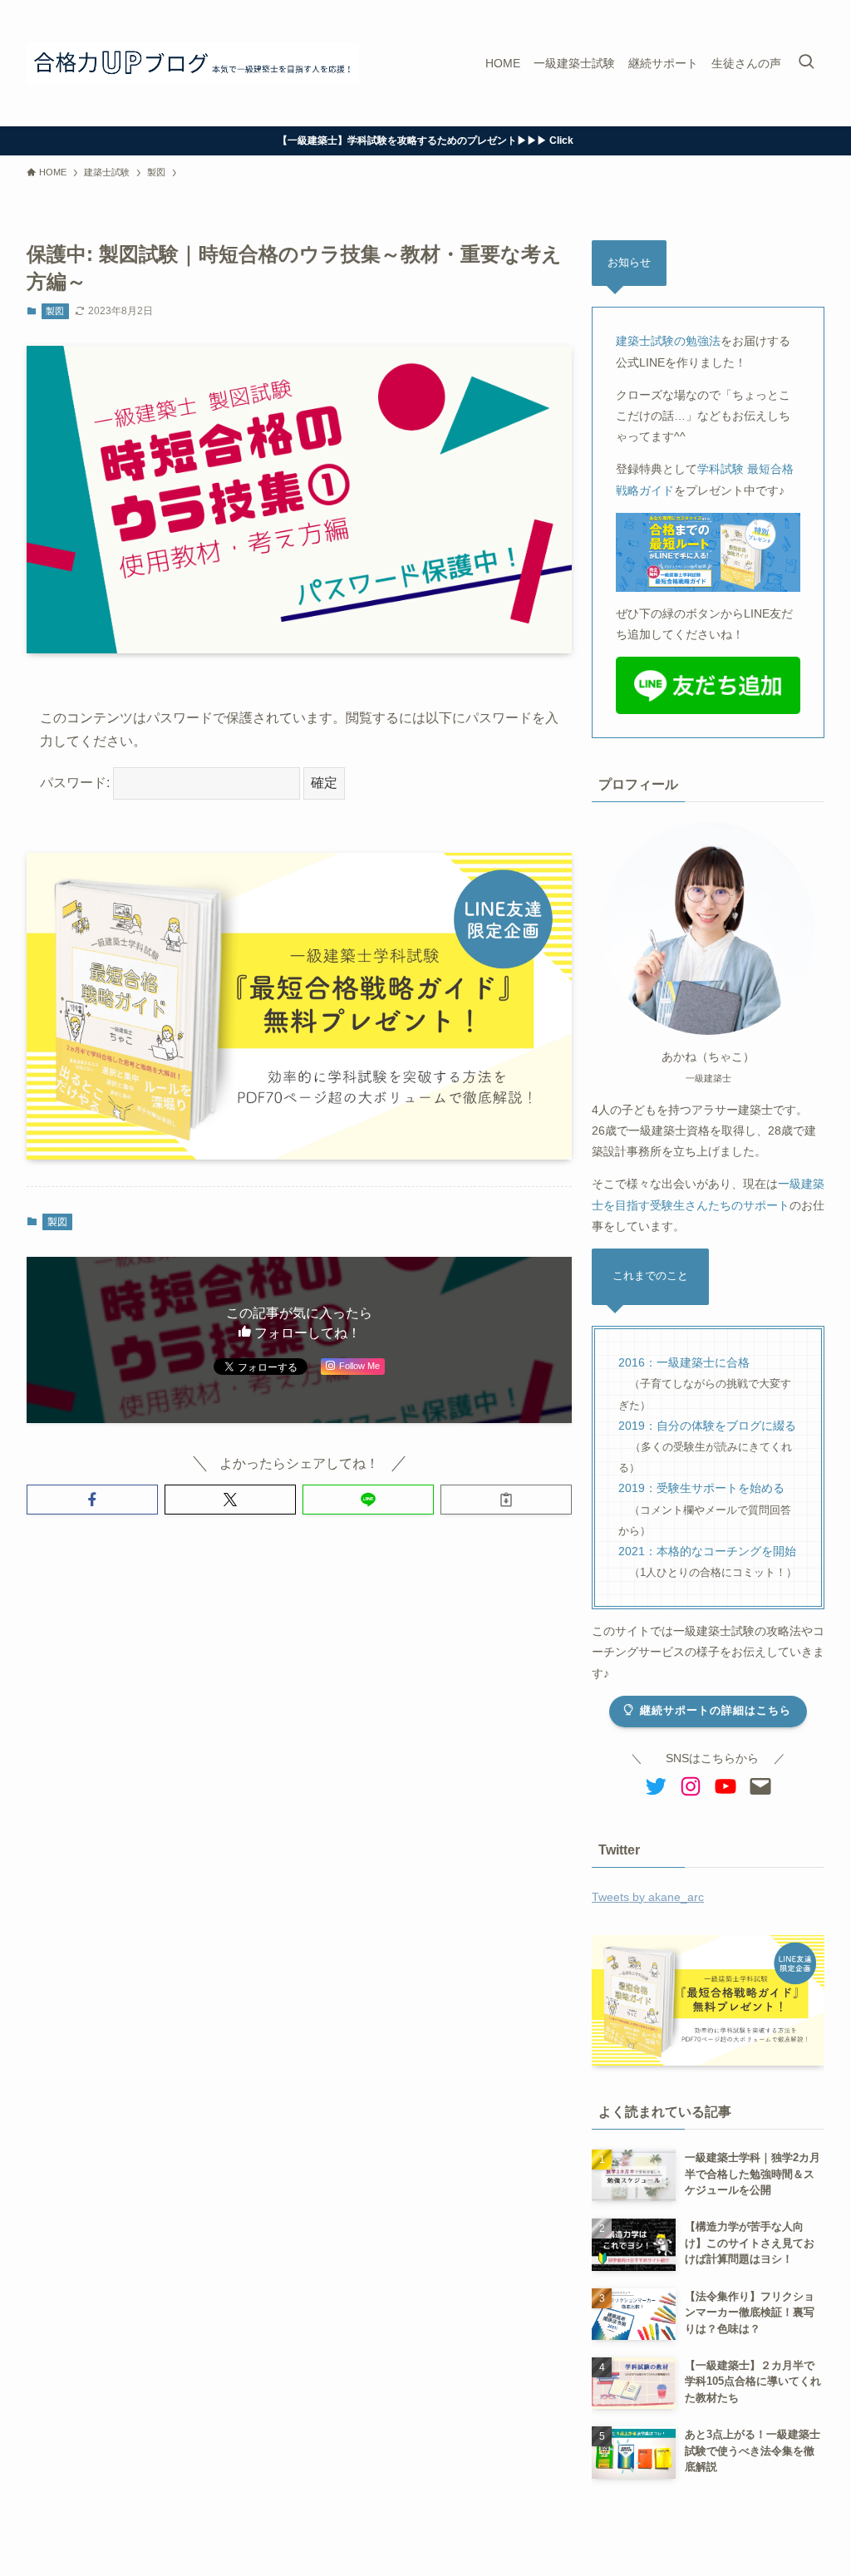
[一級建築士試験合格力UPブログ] (193, 63)
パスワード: (76, 783)
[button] (92, 1500)
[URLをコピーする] (506, 1500)
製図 (55, 311)
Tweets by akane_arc (648, 1897)
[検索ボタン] (806, 63)
